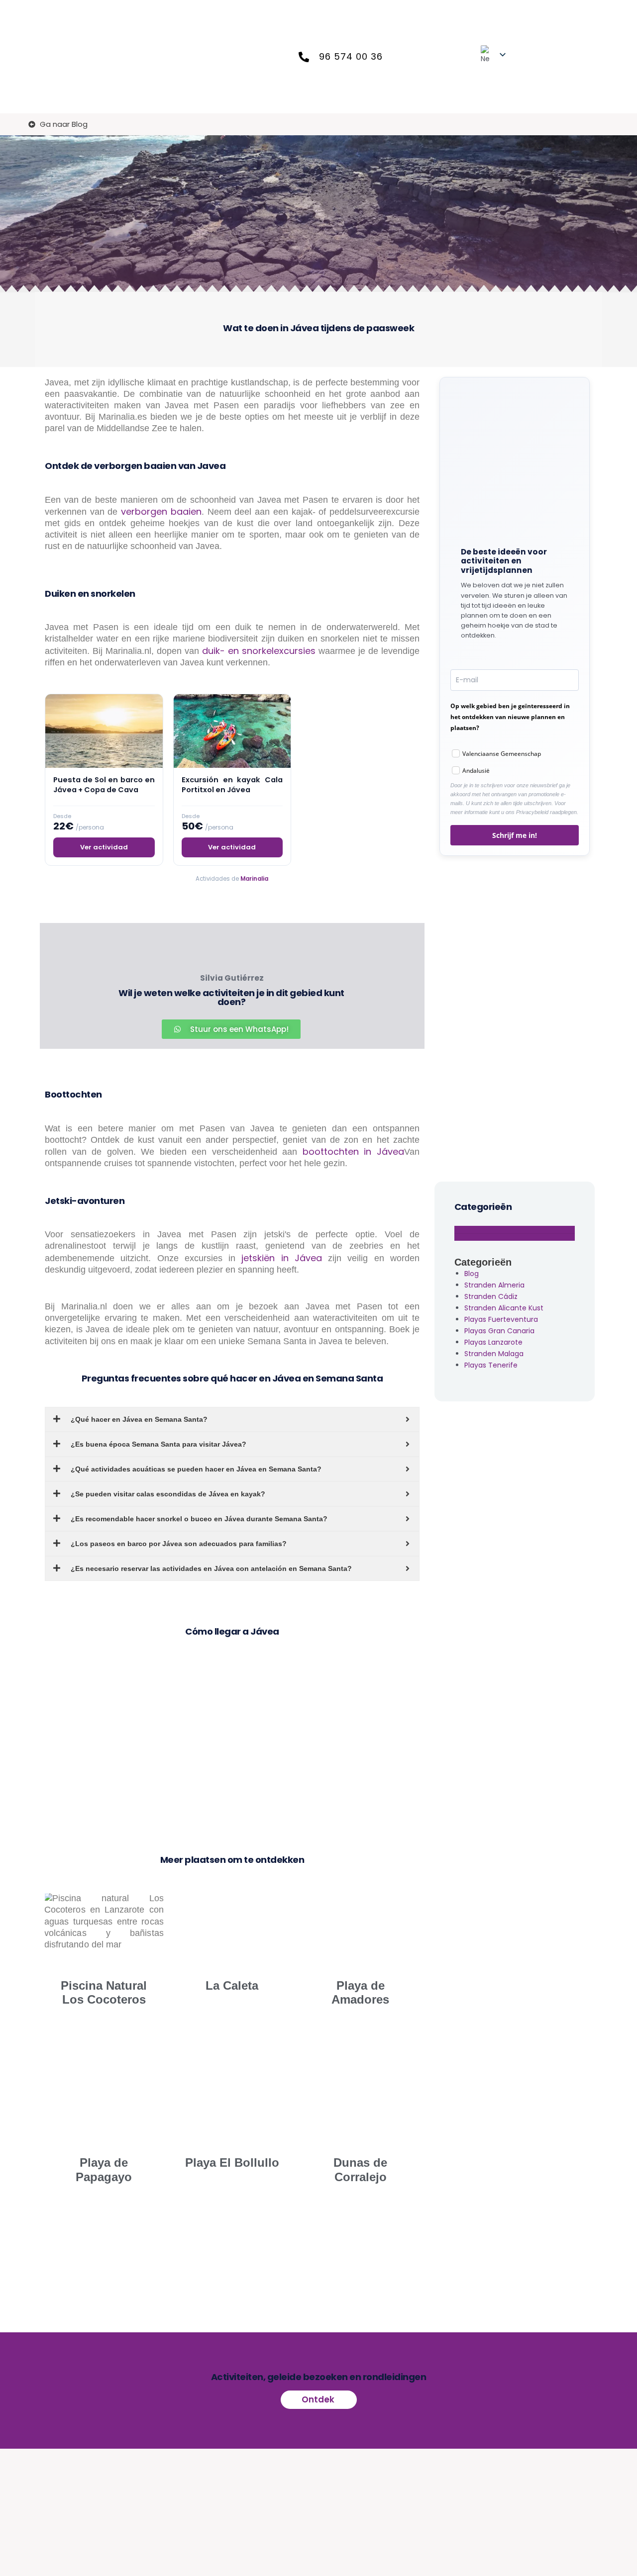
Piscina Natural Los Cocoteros (104, 1993)
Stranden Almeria (494, 1285)
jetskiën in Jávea (282, 1258)
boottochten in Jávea (353, 1151)
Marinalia (254, 879)
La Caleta (232, 1985)
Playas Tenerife (491, 1365)
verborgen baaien (161, 511)
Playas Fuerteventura (501, 1319)
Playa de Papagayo (104, 2170)
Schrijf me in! (515, 835)
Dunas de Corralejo (360, 2170)
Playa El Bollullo (232, 2162)
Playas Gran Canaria (499, 1331)
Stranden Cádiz (491, 1296)
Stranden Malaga (494, 1354)
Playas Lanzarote (493, 1342)
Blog (472, 1274)
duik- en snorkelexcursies (259, 651)
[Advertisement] (515, 1016)
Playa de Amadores (360, 1993)
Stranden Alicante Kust (504, 1308)
